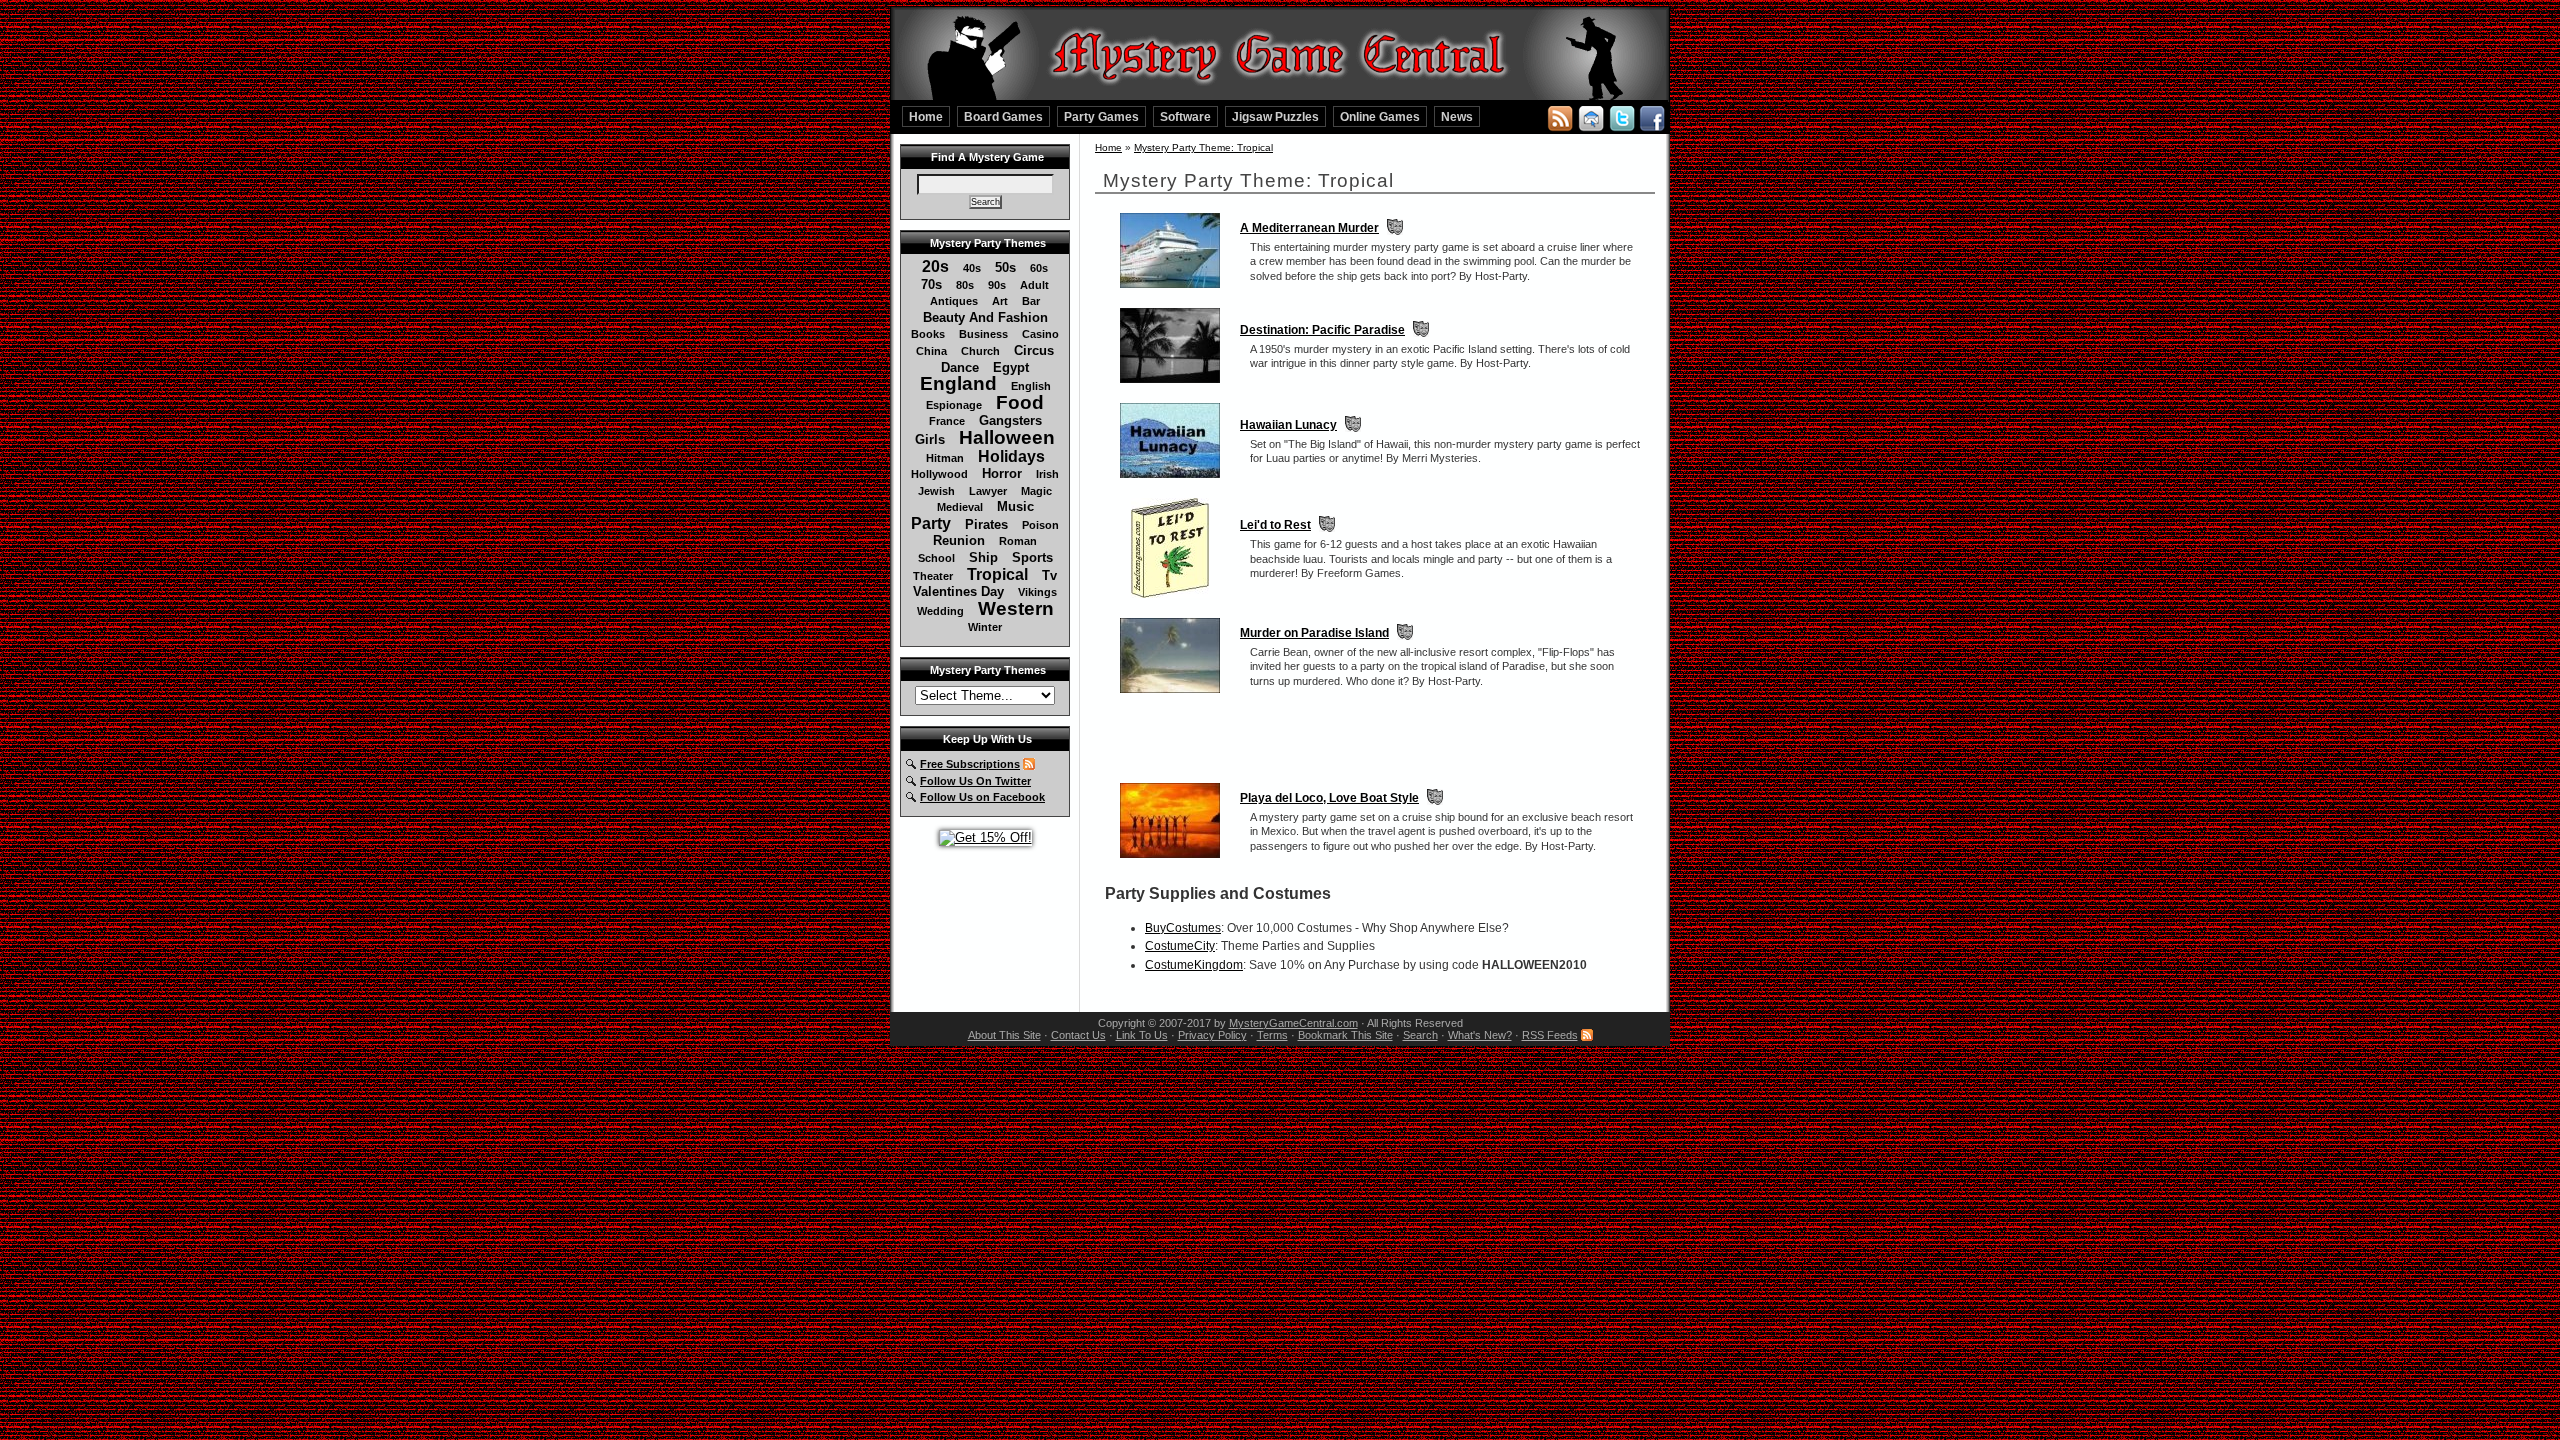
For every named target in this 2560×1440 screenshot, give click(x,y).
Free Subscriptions (970, 764)
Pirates (986, 524)
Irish (1047, 474)
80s (965, 285)
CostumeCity (1180, 946)
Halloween (1007, 437)
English (1031, 386)
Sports (1032, 557)
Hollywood (939, 474)
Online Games (1380, 116)
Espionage (954, 405)
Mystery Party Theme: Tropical (1203, 147)
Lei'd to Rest (1275, 525)
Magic (1036, 491)
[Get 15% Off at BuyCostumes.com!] (985, 837)
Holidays (1011, 456)
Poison (1040, 525)
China (931, 351)
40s (972, 268)
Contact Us (1078, 1035)
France (947, 421)
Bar (1031, 301)
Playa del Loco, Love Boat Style (1329, 798)
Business (983, 334)
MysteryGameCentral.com (1293, 1023)
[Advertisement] (1375, 738)
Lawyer (988, 491)
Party (931, 523)
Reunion (959, 540)
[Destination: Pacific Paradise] (1170, 384)
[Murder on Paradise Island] (1170, 694)
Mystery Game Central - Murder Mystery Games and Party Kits (1280, 51)
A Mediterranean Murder (1309, 228)
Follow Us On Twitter (975, 781)
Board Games (1003, 116)
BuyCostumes (1183, 928)
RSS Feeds (1550, 1035)
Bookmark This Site (1345, 1035)
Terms (1272, 1035)
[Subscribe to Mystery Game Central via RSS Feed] (1560, 117)
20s (935, 266)
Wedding (940, 611)
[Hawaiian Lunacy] (1170, 479)
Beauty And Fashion (985, 317)
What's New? (1480, 1035)
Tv (1049, 575)
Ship (983, 557)
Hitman (945, 458)
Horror (1002, 473)
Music (1015, 506)
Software (1185, 116)
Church (980, 351)
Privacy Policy (1212, 1035)
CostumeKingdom (1194, 965)
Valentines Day (958, 591)
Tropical (997, 574)
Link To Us (1142, 1035)
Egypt (1011, 367)
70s (931, 284)
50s (1005, 267)
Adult (1034, 285)
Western (1016, 608)
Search (1420, 1035)
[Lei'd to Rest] (1170, 599)
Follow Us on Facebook (982, 797)
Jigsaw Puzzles (1275, 116)
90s (997, 285)
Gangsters (1010, 420)
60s (1039, 268)
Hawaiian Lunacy (1288, 425)
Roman (1018, 541)
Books (928, 334)
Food (1020, 402)
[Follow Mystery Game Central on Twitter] (1622, 117)
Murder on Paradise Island (1314, 633)
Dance (960, 367)
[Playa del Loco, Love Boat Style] (1170, 859)
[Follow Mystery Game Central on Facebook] (1652, 117)
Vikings (1037, 592)
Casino (1040, 334)
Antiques (954, 301)
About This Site (1004, 1035)
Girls (930, 439)
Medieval (960, 507)
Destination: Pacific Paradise (1322, 330)
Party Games (1101, 116)
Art (1000, 301)
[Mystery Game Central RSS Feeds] (1029, 764)
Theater (933, 576)
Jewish (936, 491)
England (958, 383)
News (1457, 116)
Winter (985, 627)
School (936, 558)
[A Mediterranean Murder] (1170, 289)
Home (926, 116)
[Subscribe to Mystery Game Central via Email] (1591, 117)
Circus (1034, 350)
